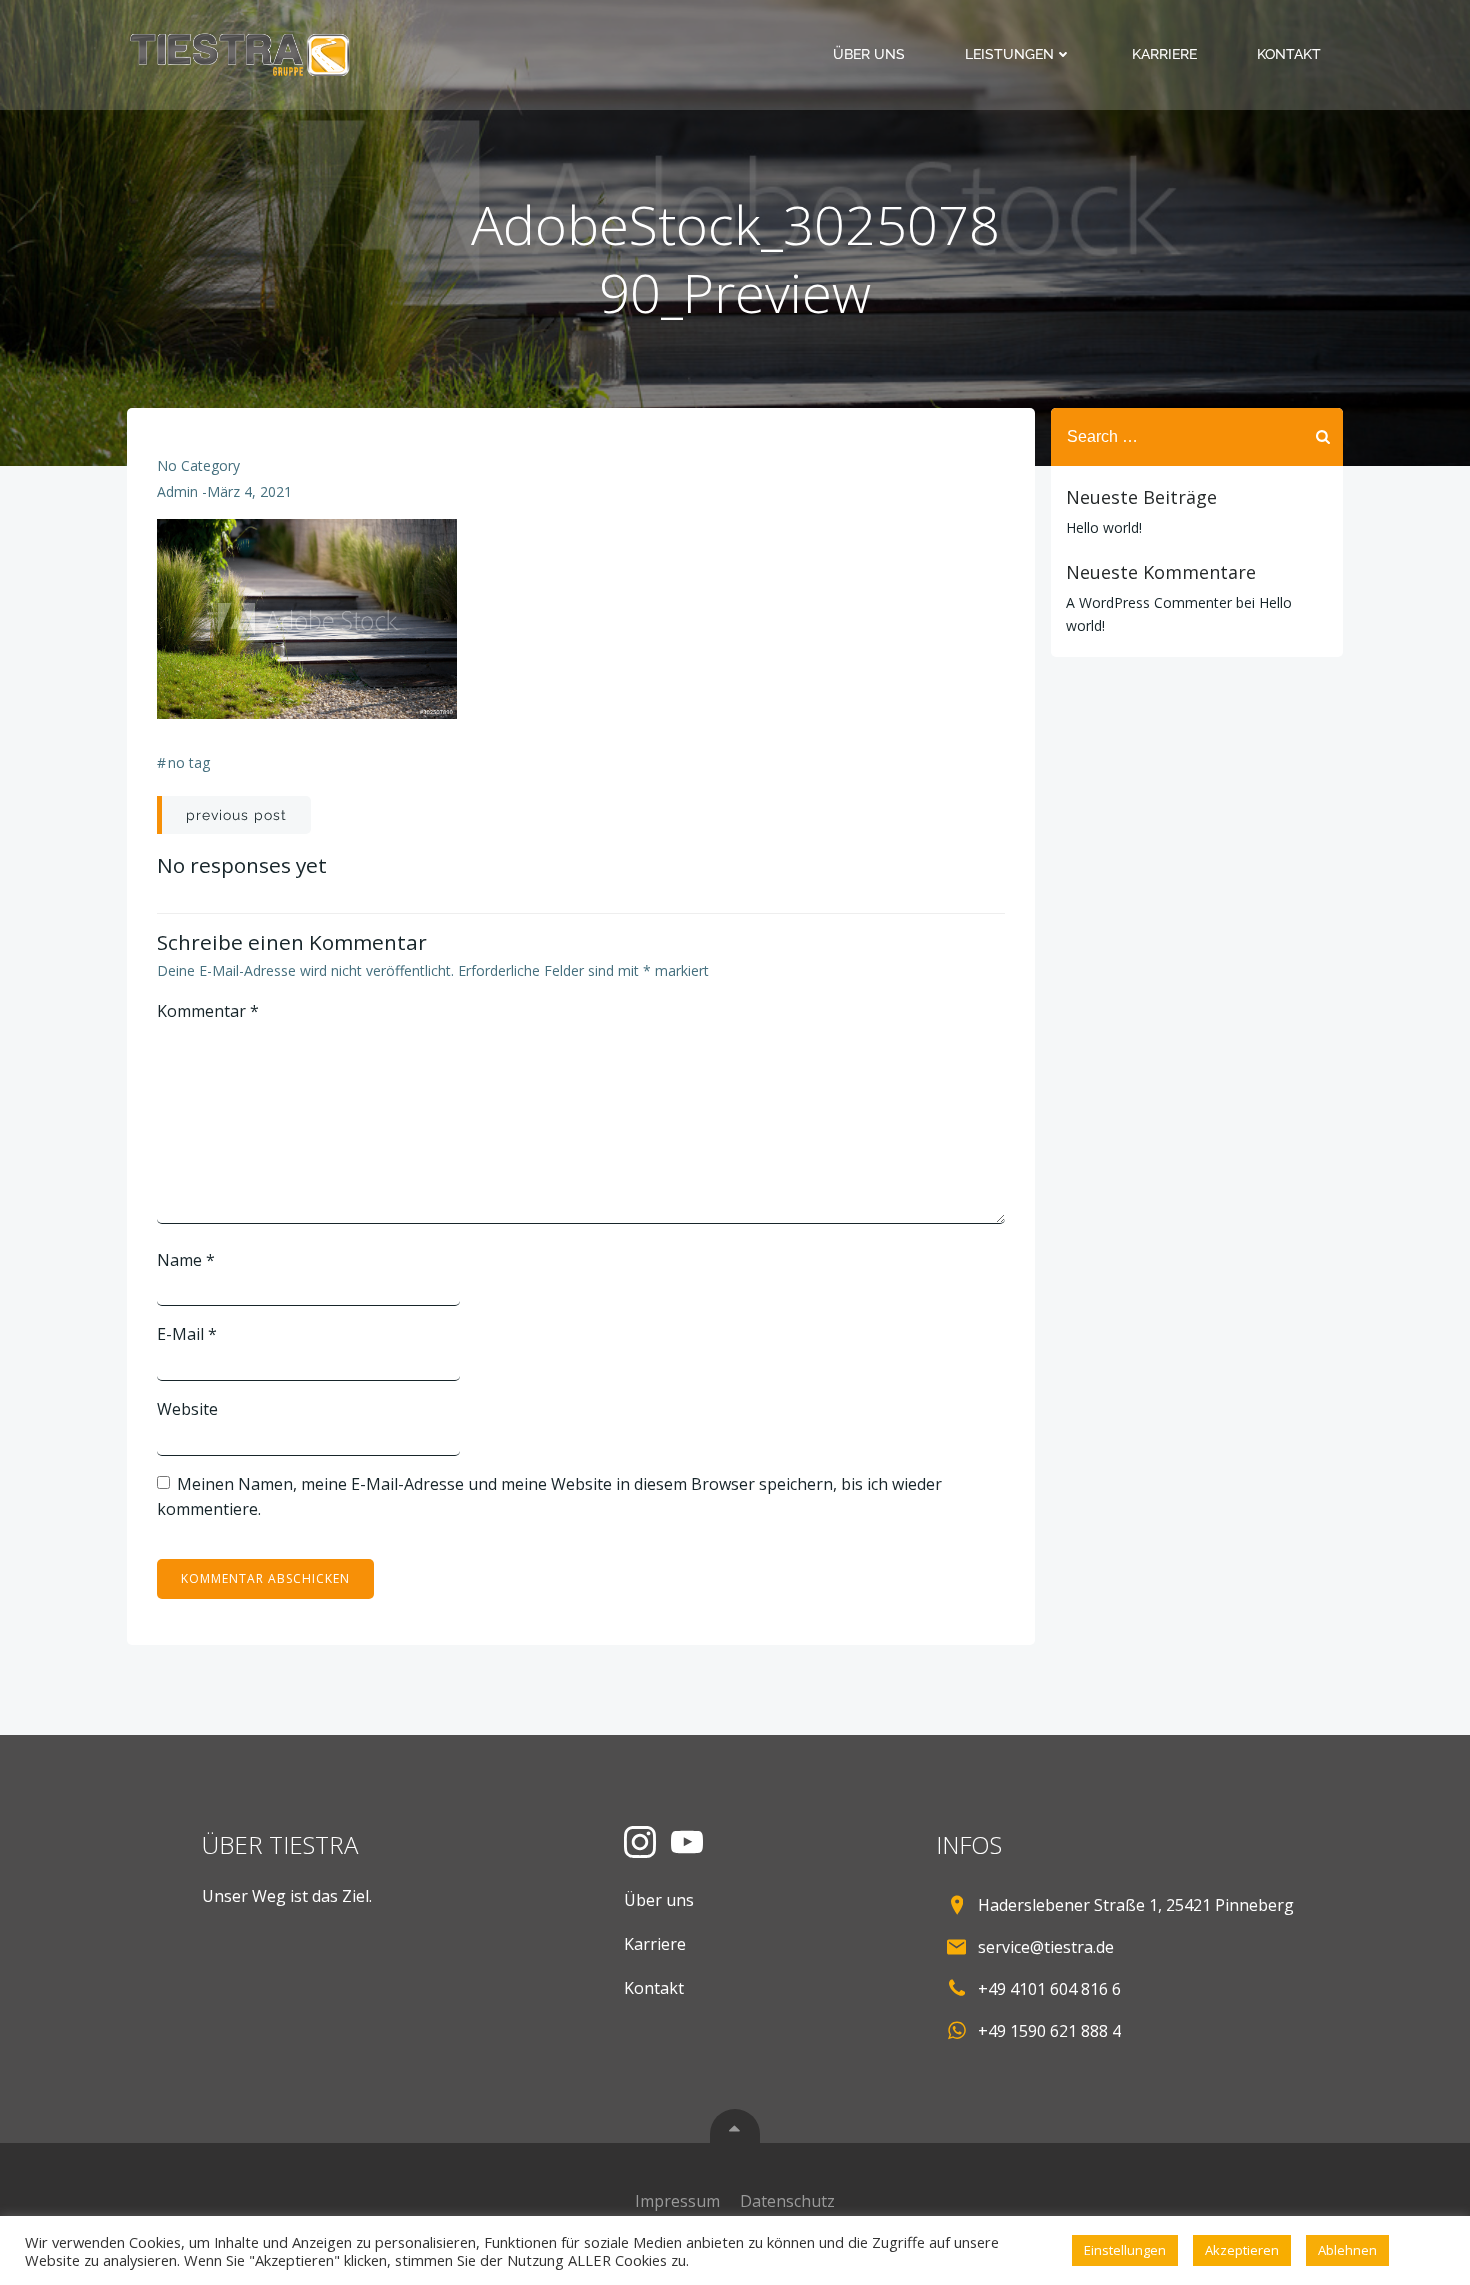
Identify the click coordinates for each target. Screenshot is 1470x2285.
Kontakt (1289, 54)
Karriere (1164, 54)
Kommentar (208, 1011)
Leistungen (1009, 54)
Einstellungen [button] (1125, 2250)
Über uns (869, 54)
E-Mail (187, 1334)
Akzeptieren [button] (1242, 2250)
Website (187, 1409)
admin (177, 491)
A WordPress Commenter (1149, 602)
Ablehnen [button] (1347, 2250)
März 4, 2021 (249, 491)
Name (186, 1260)
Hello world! (1104, 527)
